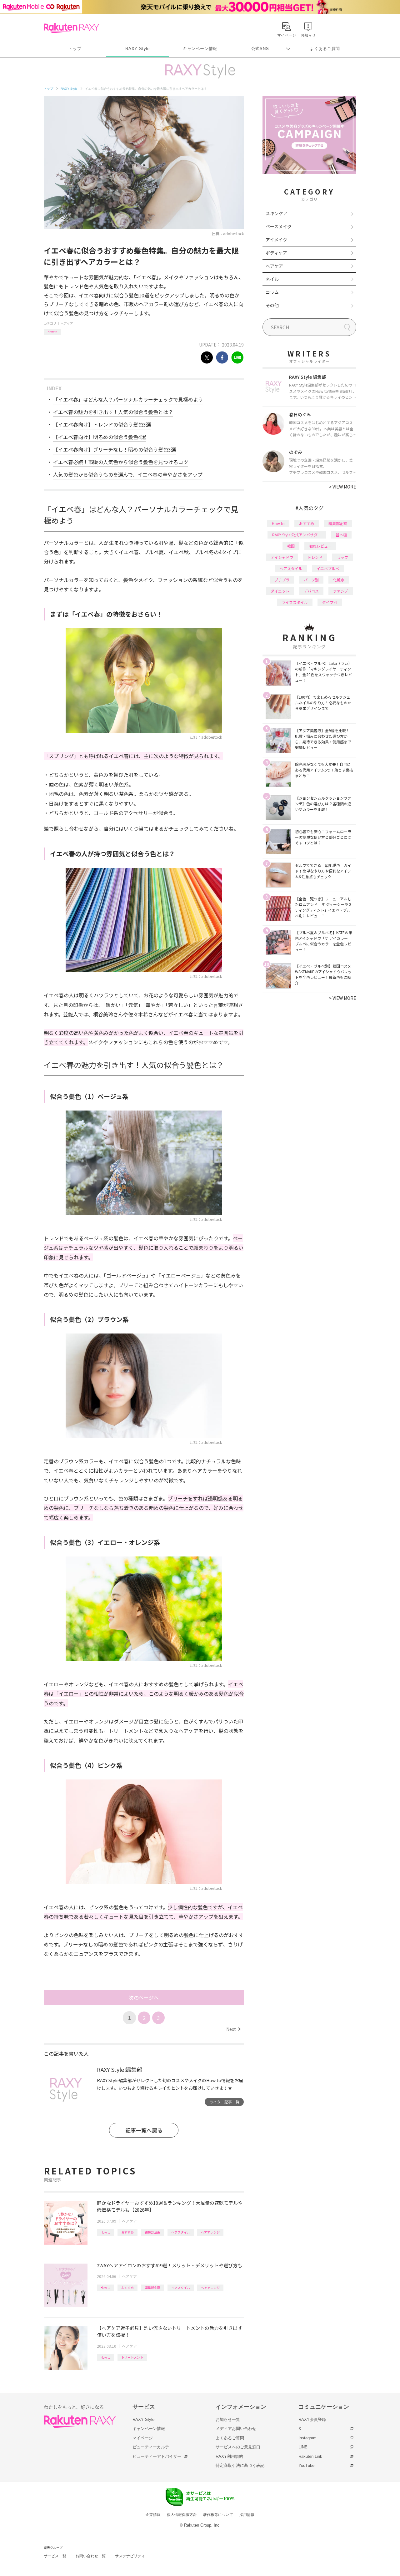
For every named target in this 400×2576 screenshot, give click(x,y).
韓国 (291, 546)
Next (233, 2029)
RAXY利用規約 (229, 2456)
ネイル (272, 279)
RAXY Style (137, 49)
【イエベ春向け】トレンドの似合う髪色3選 (102, 424)
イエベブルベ (328, 568)
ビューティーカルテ (151, 2447)
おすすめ (127, 2232)
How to (52, 332)
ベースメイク (279, 226)
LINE (303, 2447)
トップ (75, 49)
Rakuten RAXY (71, 28)
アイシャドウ (282, 557)
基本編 (341, 535)
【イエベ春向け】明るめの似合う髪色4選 (100, 437)
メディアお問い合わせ (236, 2429)
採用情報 (247, 2515)
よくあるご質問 (325, 49)
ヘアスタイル (181, 2232)
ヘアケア (67, 323)
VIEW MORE (343, 487)
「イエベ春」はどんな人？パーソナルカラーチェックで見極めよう (128, 399)
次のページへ (144, 1997)
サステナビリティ (130, 2556)
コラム (272, 292)
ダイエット (280, 591)
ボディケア (276, 253)
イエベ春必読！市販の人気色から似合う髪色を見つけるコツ (121, 462)
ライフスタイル (295, 602)
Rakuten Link (310, 2456)
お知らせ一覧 (228, 2419)
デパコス (311, 591)
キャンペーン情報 (200, 49)
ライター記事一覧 (224, 2102)
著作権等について (218, 2515)
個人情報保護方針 (182, 2515)
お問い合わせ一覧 (91, 2556)
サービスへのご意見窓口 (238, 2447)
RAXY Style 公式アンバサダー (297, 535)
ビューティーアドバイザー (157, 2456)
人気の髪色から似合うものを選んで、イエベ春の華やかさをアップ (128, 474)
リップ (342, 557)
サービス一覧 (55, 2556)
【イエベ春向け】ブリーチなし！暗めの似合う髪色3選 (115, 449)
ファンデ (341, 591)
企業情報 (153, 2515)
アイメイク (276, 240)
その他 (272, 305)
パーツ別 (311, 580)
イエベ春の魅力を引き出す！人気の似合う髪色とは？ (113, 412)
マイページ (143, 2438)
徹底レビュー (320, 546)
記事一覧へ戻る (144, 2130)
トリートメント (132, 2357)
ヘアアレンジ (210, 2232)
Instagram (307, 2438)
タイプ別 (330, 602)
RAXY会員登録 (312, 2419)
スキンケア (277, 213)
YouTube (306, 2465)
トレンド (315, 557)
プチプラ (282, 580)
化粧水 (339, 580)
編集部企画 (152, 2232)
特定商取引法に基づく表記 (240, 2465)
